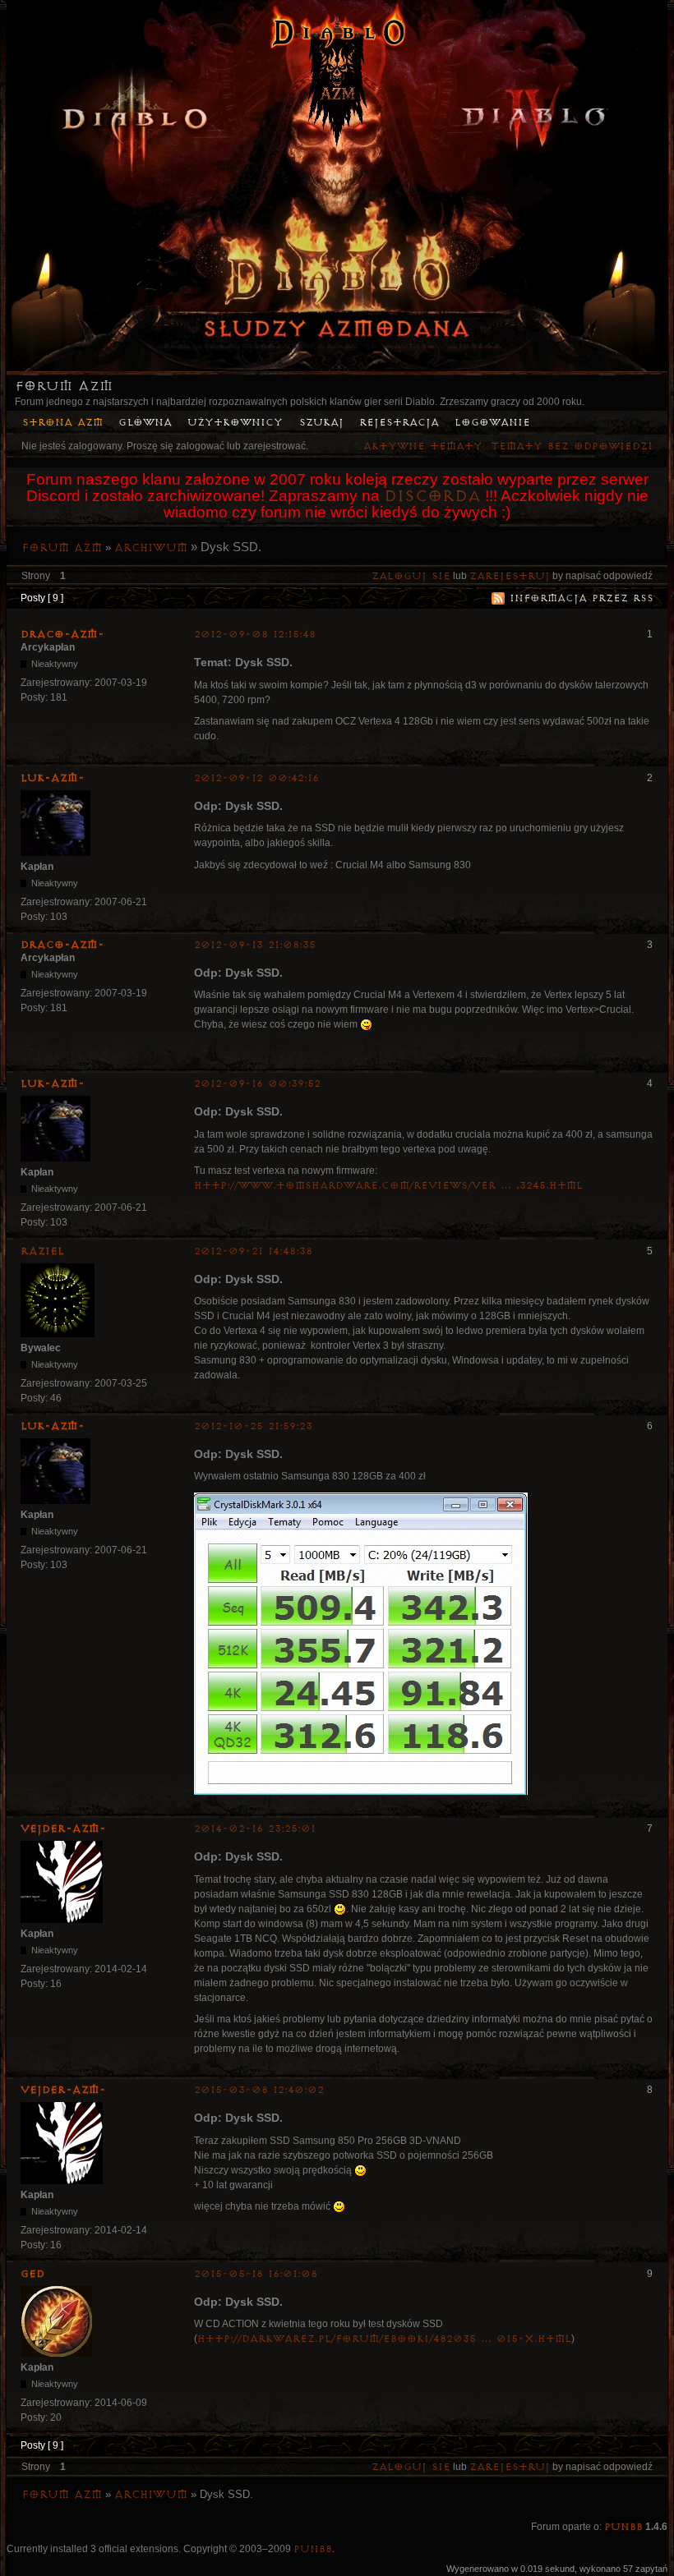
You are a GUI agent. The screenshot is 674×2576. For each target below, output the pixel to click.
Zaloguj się (411, 576)
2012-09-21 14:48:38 (253, 1251)
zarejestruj (510, 576)
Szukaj (321, 423)
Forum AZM (64, 386)
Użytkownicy (235, 423)
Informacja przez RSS (582, 598)
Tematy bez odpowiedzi (572, 446)
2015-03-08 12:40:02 (259, 2090)
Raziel (42, 1251)
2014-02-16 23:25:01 (255, 1829)
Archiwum (151, 548)
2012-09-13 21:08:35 (255, 945)
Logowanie (492, 423)
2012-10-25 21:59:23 (253, 1426)
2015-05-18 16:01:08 (256, 2274)
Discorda (432, 496)
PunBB (623, 2527)
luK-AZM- (53, 778)
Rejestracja (399, 423)
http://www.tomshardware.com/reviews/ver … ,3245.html (388, 1186)
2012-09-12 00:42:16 (256, 778)
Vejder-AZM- (63, 1828)
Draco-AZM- (62, 634)
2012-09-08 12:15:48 (255, 635)
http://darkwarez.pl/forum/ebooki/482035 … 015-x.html (384, 2339)
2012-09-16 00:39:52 (257, 1084)
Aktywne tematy (423, 446)
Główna (145, 423)
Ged (32, 2274)
